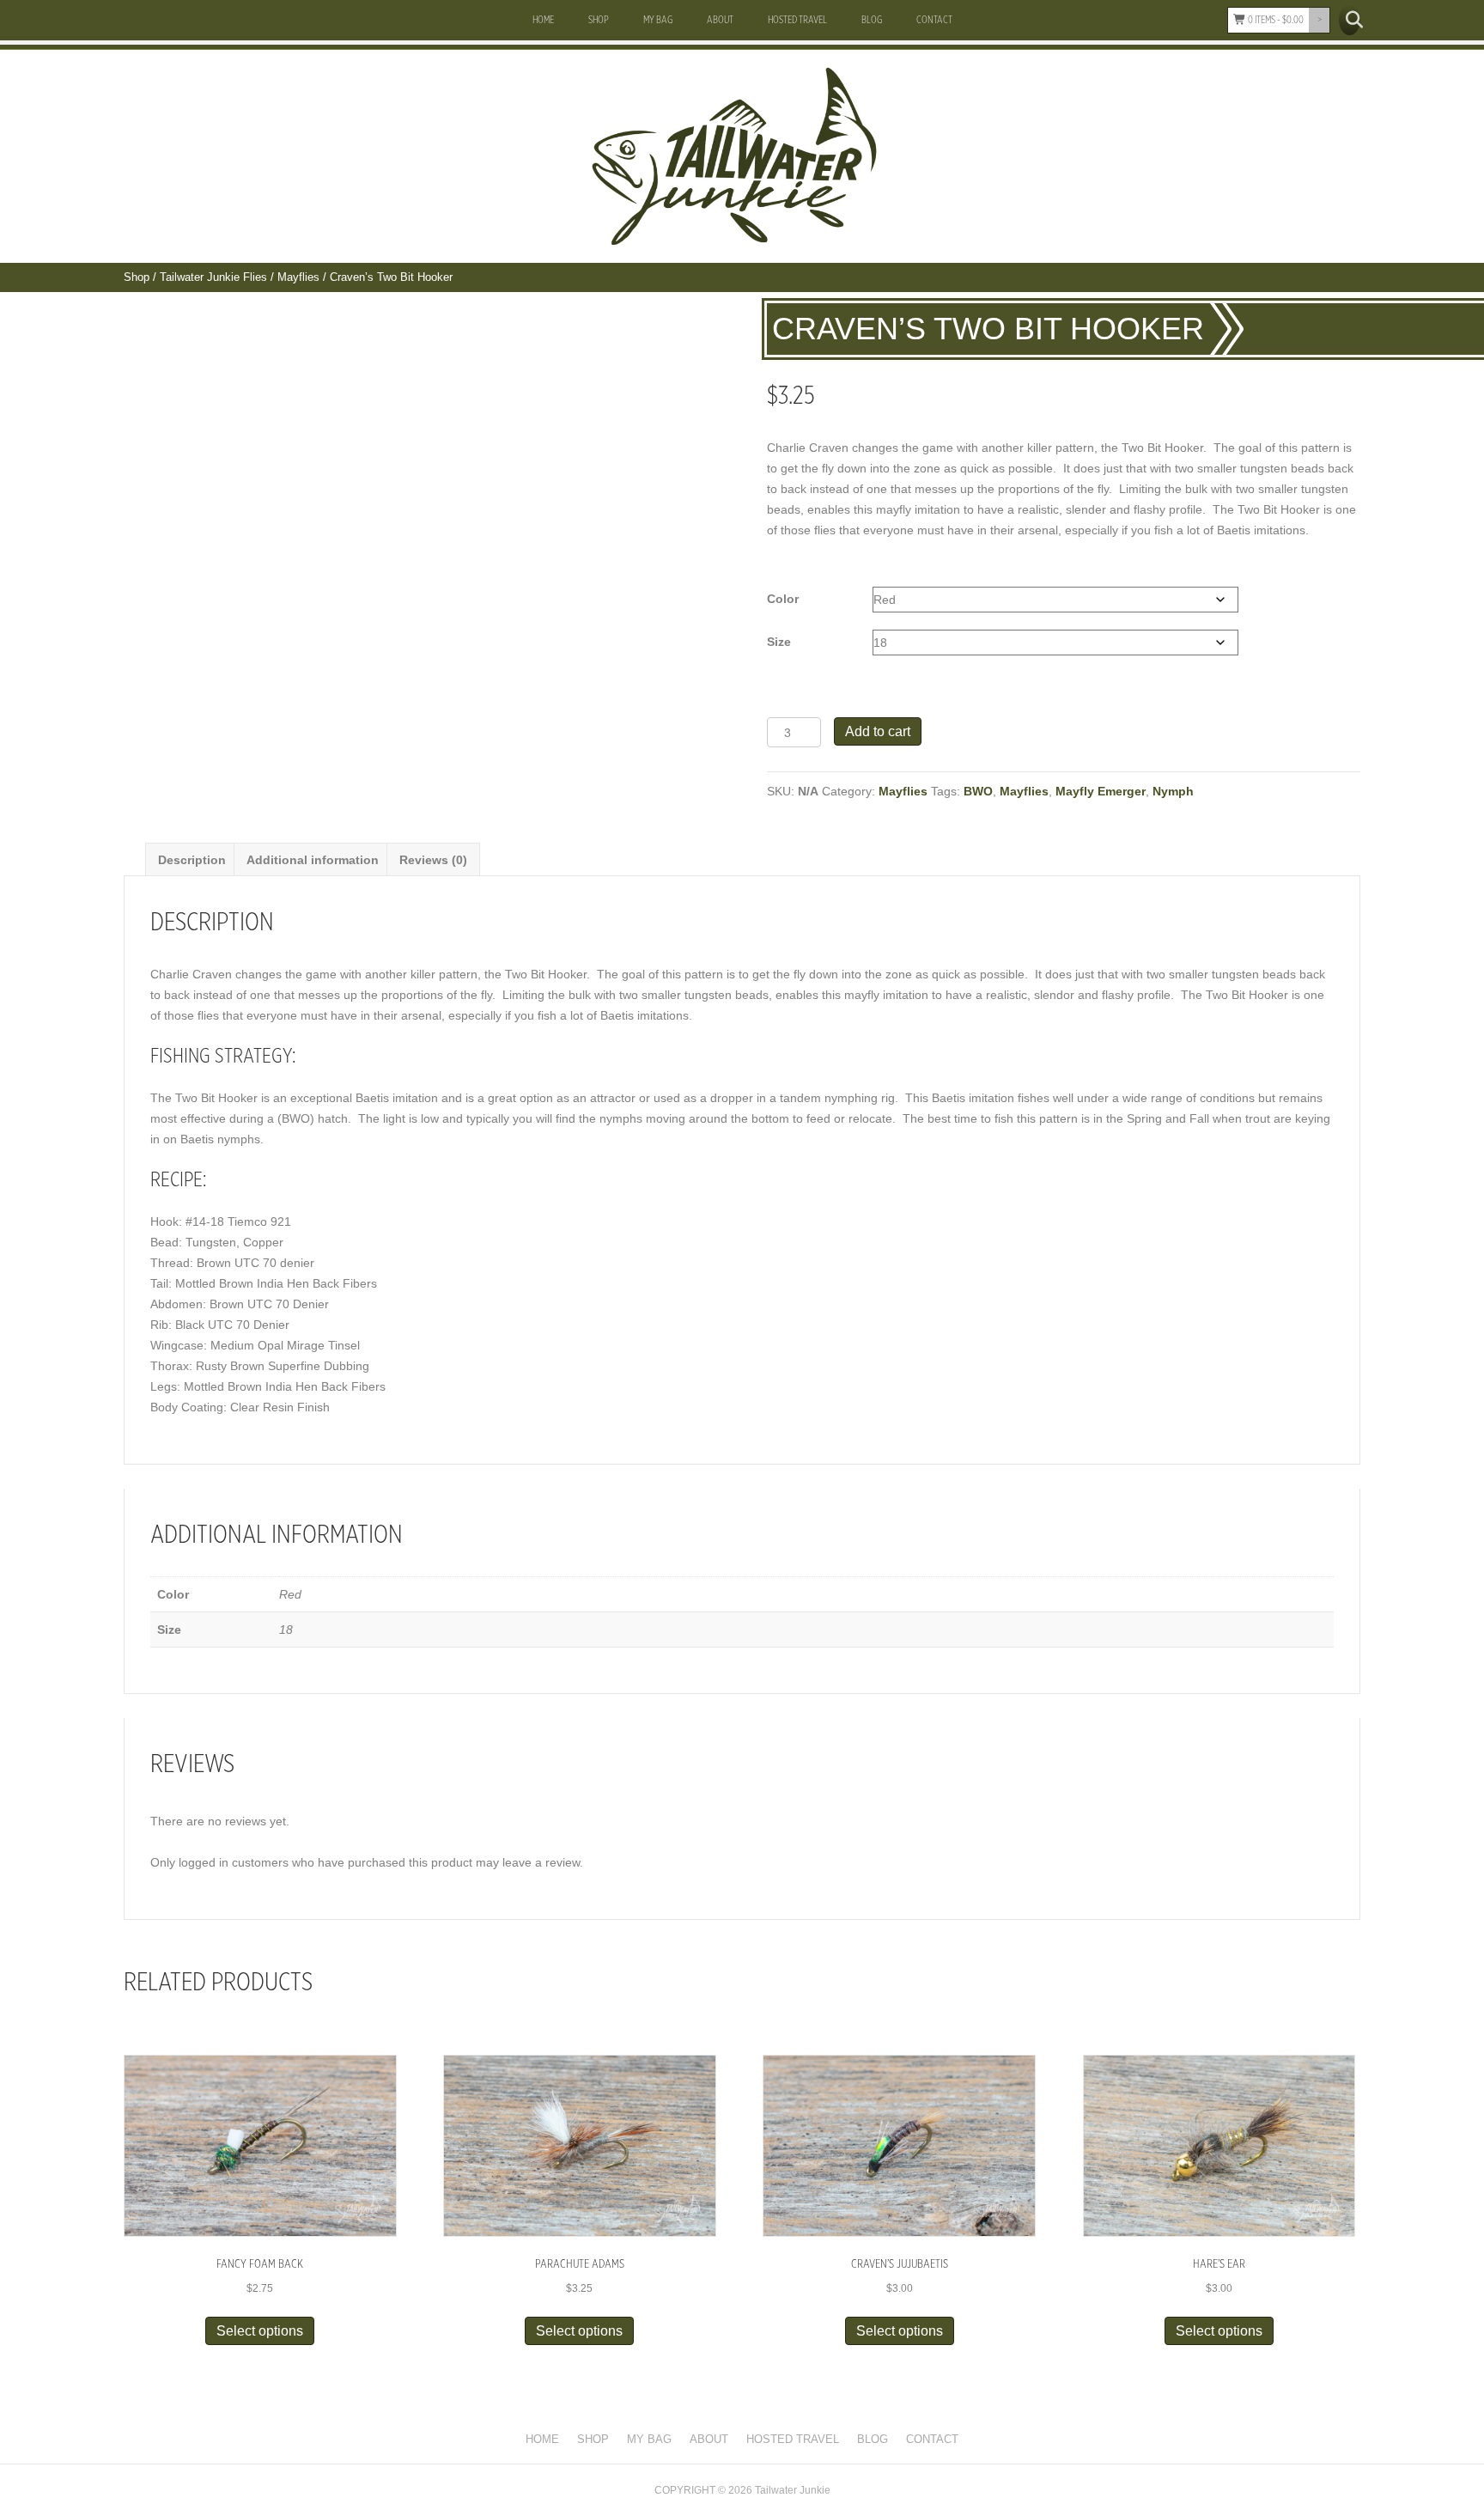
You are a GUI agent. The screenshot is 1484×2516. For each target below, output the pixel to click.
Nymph (1173, 791)
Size (779, 642)
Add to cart (878, 731)
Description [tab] (192, 860)
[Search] (1350, 20)
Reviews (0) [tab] (433, 860)
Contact (934, 20)
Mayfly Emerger (1101, 791)
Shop (599, 20)
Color (783, 599)
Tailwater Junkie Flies (213, 277)
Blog (872, 20)
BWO (978, 791)
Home (543, 20)
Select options (260, 2331)
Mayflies (298, 277)
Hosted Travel (797, 20)
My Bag (658, 20)
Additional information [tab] (313, 860)
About (720, 20)
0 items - (1275, 20)
